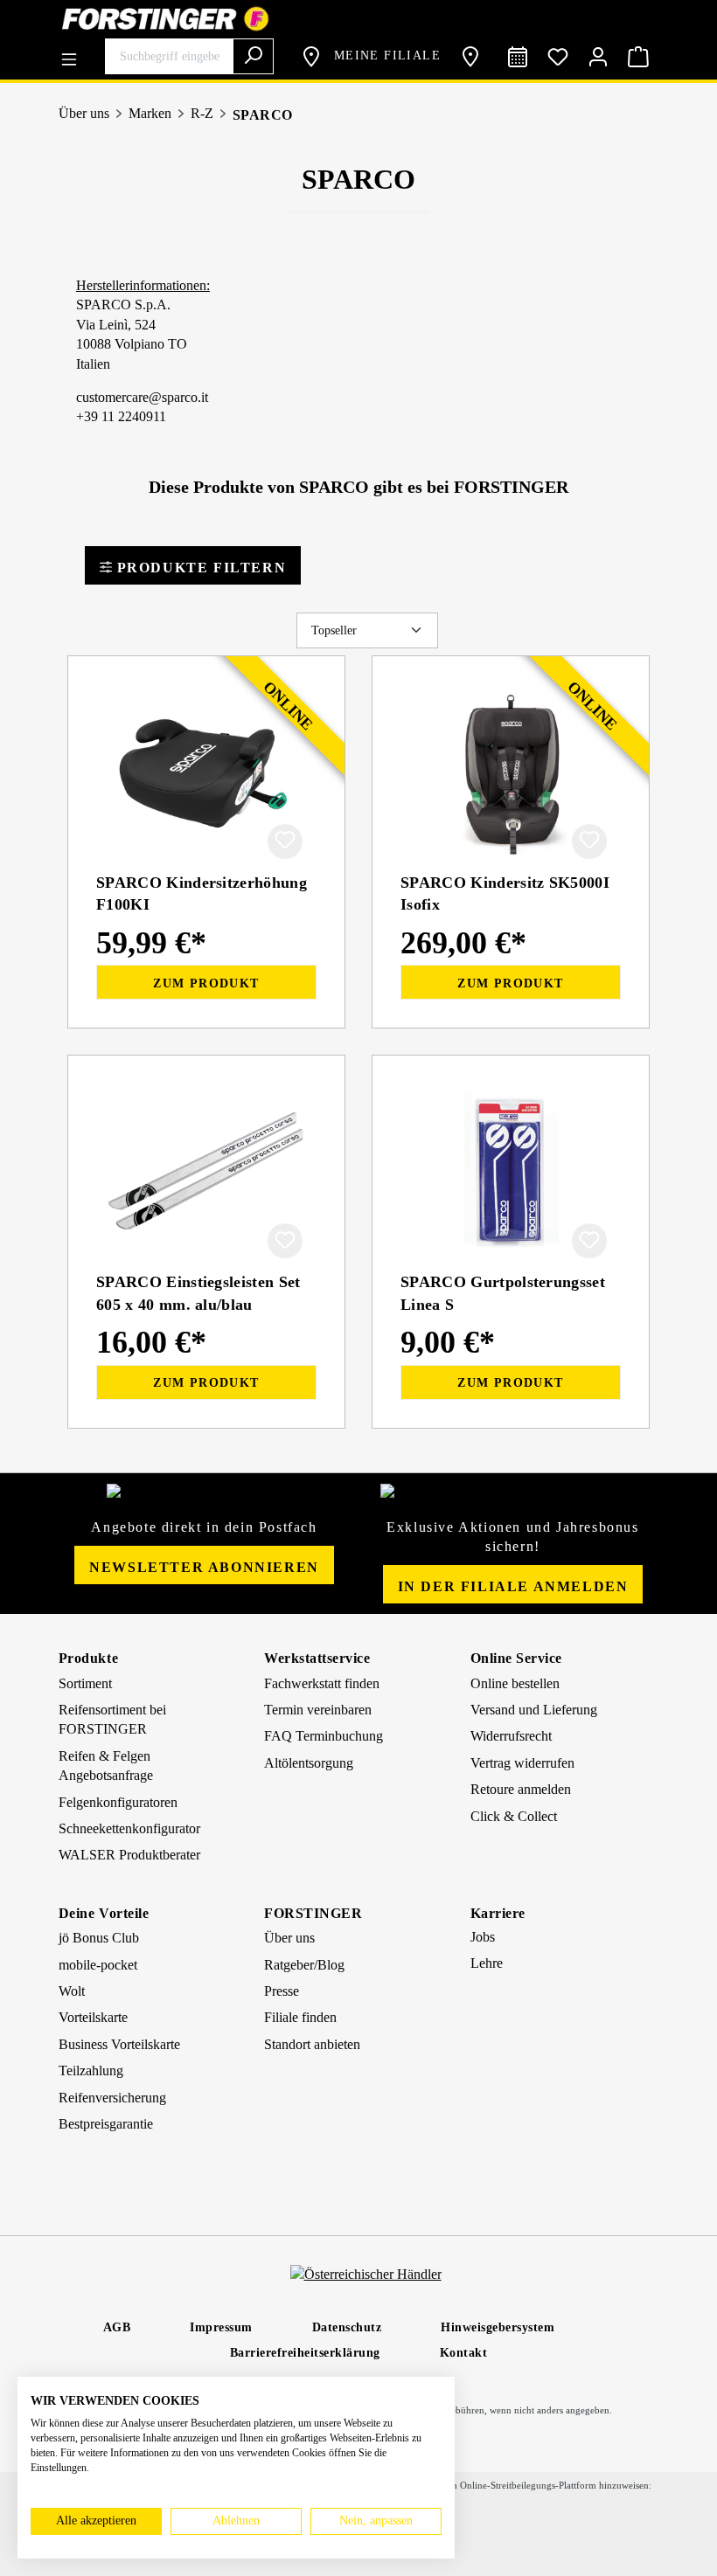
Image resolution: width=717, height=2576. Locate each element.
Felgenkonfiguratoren (118, 1802)
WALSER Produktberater (129, 1855)
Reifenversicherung (112, 2098)
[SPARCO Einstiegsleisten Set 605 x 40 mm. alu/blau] (206, 1171)
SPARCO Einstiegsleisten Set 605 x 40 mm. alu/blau (198, 1293)
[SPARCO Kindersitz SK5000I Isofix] (511, 772)
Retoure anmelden (521, 1789)
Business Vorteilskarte (119, 2044)
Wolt (72, 1991)
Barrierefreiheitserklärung (305, 2353)
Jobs (483, 1937)
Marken (150, 113)
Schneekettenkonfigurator (129, 1828)
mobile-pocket (98, 1965)
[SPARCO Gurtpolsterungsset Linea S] (511, 1171)
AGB (117, 2327)
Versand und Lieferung (534, 1710)
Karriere (498, 1913)
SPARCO (263, 115)
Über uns (84, 113)
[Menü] (73, 53)
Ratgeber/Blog (304, 1965)
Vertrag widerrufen (522, 1763)
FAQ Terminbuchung (324, 1736)
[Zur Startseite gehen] (358, 19)
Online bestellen (515, 1683)
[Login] (598, 57)
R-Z (202, 113)
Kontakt (464, 2353)
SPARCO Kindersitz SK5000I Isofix (505, 893)
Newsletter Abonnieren (204, 1567)
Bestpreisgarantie (106, 2124)
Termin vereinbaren (318, 1710)
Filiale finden (300, 2017)
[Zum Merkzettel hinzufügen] (285, 841)
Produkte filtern (199, 568)
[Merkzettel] (558, 57)
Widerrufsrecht (511, 1736)
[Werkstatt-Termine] (518, 57)
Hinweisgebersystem (498, 2327)
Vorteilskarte (93, 2017)
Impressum (221, 2327)
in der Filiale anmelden (513, 1586)
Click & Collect (514, 1816)
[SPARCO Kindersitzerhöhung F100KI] (206, 772)
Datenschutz (347, 2327)
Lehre (487, 1963)
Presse (282, 1991)
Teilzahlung (91, 2070)
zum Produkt (206, 983)
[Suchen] (253, 56)
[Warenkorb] (638, 57)
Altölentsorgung (309, 1763)
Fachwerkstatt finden (322, 1683)
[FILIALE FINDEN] (474, 57)
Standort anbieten (312, 2044)
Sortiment (85, 1683)
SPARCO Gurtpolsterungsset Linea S (503, 1293)
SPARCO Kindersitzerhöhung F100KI (202, 893)
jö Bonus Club (99, 1938)
